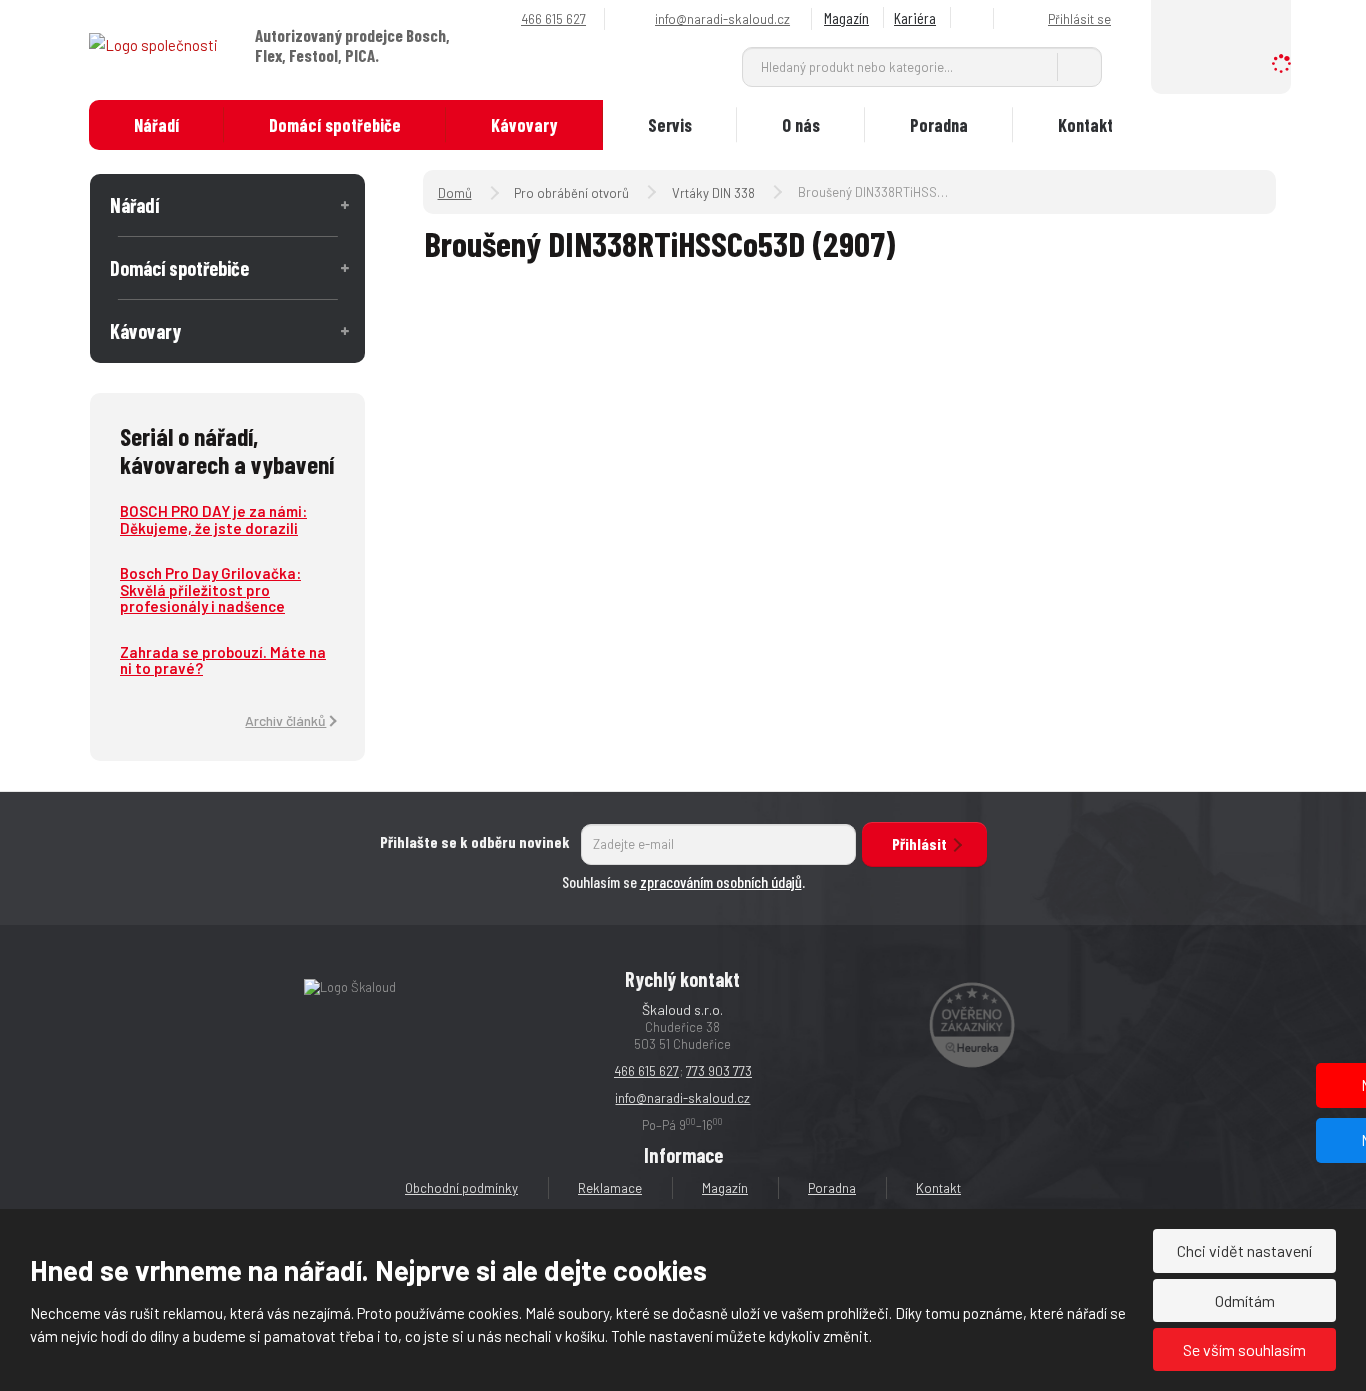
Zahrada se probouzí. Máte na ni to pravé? (223, 660)
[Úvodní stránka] (153, 44)
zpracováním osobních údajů (721, 881)
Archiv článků (285, 720)
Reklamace (610, 1188)
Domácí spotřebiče (335, 125)
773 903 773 (719, 1071)
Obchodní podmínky (461, 1188)
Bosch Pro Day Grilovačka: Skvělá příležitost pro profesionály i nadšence (210, 589)
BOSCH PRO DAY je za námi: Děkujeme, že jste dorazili (213, 519)
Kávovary (524, 125)
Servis (670, 125)
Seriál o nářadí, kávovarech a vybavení (227, 450)
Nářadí (156, 125)
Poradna (939, 125)
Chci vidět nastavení (1244, 1250)
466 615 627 (646, 1071)
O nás (801, 125)
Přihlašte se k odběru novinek (475, 841)
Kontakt (1085, 125)
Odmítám (1245, 1300)
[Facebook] (975, 18)
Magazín (846, 17)
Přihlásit (919, 843)
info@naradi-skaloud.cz (682, 1098)
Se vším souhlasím (1244, 1349)
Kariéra (915, 17)
